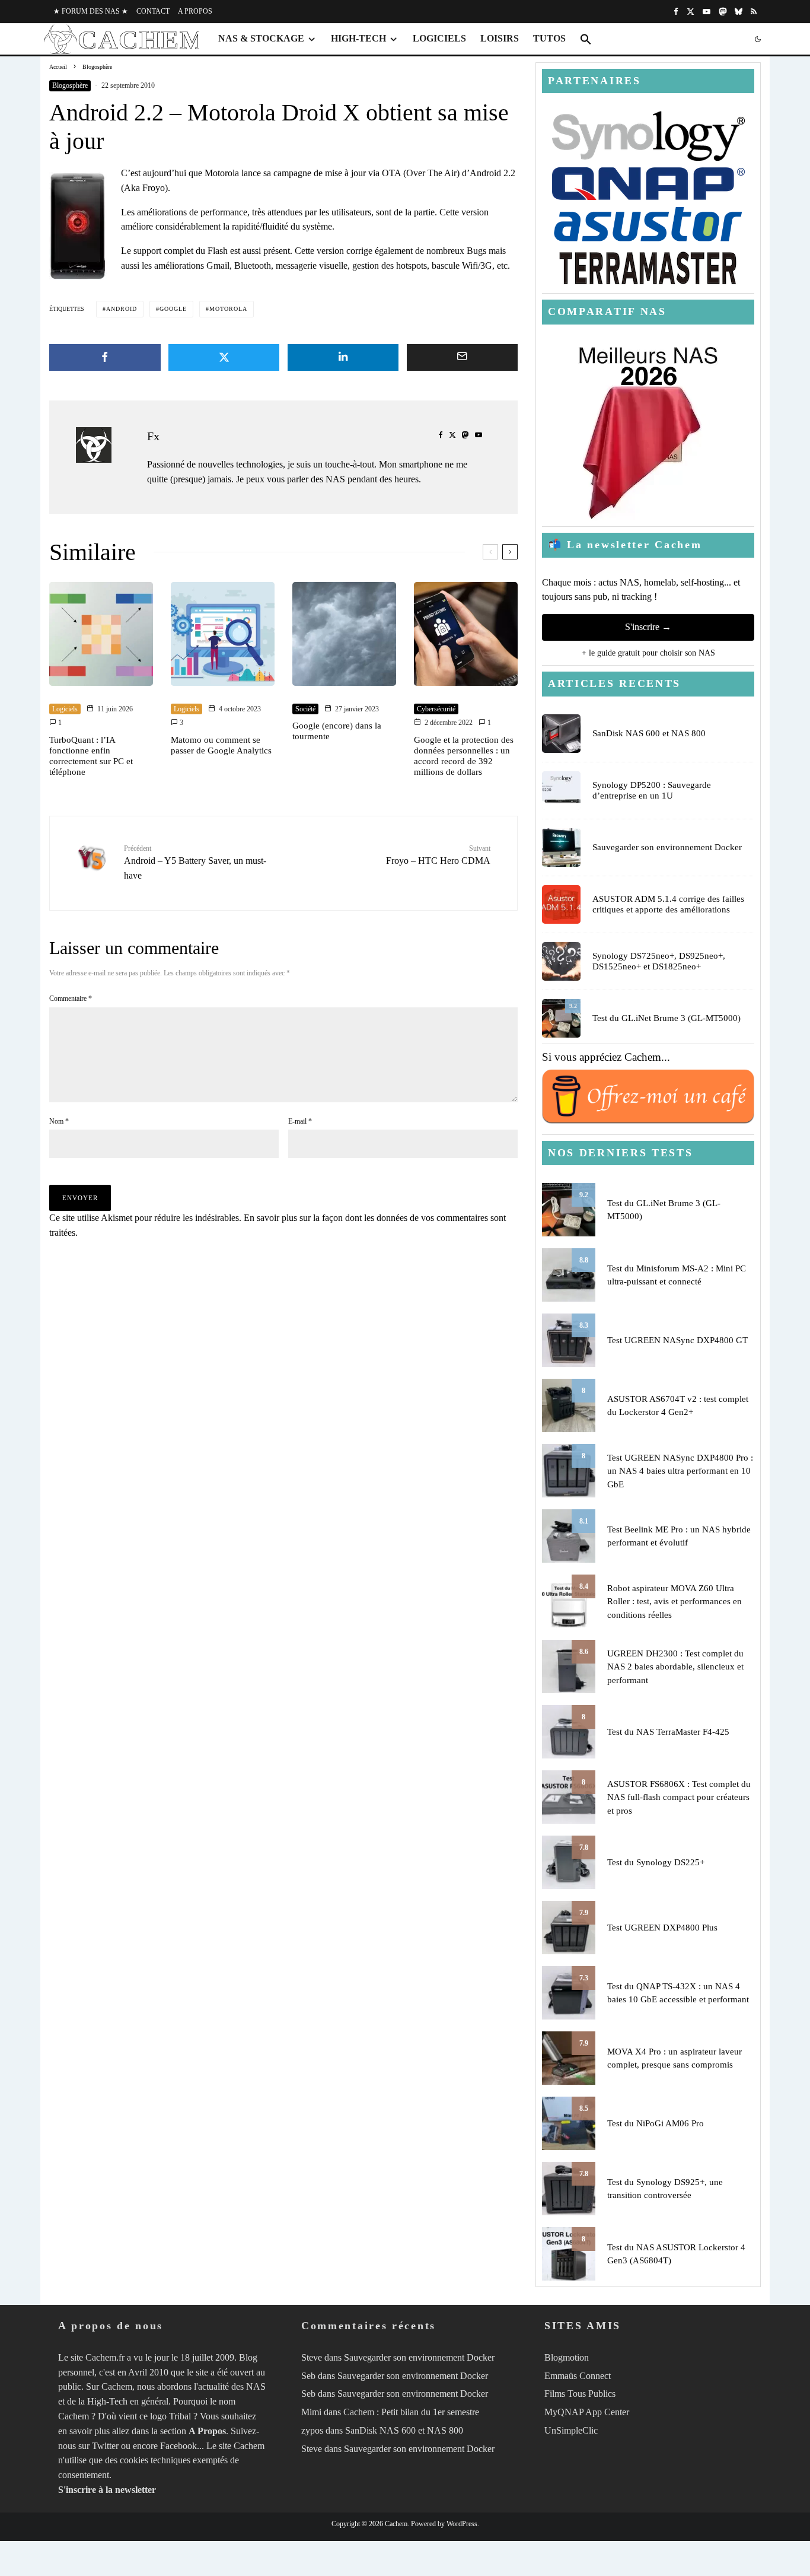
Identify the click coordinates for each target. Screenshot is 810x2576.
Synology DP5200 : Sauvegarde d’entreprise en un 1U (652, 790)
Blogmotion (567, 2357)
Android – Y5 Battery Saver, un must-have (195, 862)
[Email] (463, 357)
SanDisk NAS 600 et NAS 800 (649, 733)
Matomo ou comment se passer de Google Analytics (221, 745)
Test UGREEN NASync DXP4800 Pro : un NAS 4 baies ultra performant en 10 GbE (680, 1471)
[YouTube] (707, 12)
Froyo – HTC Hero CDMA (438, 855)
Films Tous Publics (580, 2394)
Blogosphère (70, 85)
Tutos (549, 38)
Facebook (178, 2446)
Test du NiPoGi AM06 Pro (656, 2123)
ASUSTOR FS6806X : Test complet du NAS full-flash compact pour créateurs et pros (679, 1797)
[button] (586, 39)
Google (173, 309)
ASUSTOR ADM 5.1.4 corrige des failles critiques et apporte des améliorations (668, 904)
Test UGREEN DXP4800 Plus (662, 1928)
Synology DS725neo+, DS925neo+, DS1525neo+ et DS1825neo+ (659, 961)
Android (122, 309)
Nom (59, 1121)
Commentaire (71, 998)
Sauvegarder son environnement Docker (667, 847)
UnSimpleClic (571, 2430)
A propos (195, 11)
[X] (691, 12)
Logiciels (439, 38)
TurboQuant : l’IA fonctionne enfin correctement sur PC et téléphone (91, 756)
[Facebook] (676, 12)
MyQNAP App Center (587, 2412)
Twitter (105, 2446)
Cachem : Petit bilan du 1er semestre (411, 2412)
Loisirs (500, 38)
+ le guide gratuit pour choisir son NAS (648, 653)
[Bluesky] (739, 12)
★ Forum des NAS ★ (91, 11)
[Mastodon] (723, 12)
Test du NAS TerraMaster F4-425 (668, 1732)
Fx (153, 436)
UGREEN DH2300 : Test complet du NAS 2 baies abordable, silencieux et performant (675, 1667)
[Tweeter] (224, 357)
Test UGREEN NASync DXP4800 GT (677, 1340)
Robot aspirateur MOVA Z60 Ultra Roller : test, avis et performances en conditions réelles (675, 1602)
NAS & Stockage (261, 38)
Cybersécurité (436, 709)
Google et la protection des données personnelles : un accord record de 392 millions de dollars (464, 756)
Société (305, 709)
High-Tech (358, 38)
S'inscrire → (648, 627)
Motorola (228, 309)
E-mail (300, 1121)
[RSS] (754, 12)
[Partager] (105, 357)
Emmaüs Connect (578, 2376)
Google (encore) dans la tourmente (337, 731)
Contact (153, 11)
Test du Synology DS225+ (656, 1862)
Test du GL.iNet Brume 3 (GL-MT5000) (667, 1018)
